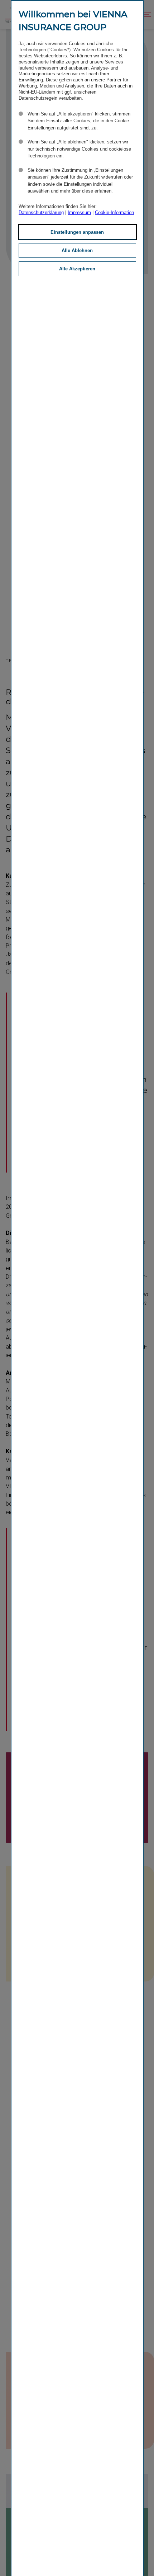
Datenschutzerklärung (41, 212)
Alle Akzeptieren (77, 269)
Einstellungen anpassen (77, 232)
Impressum (79, 212)
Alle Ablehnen (77, 250)
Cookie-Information (114, 212)
